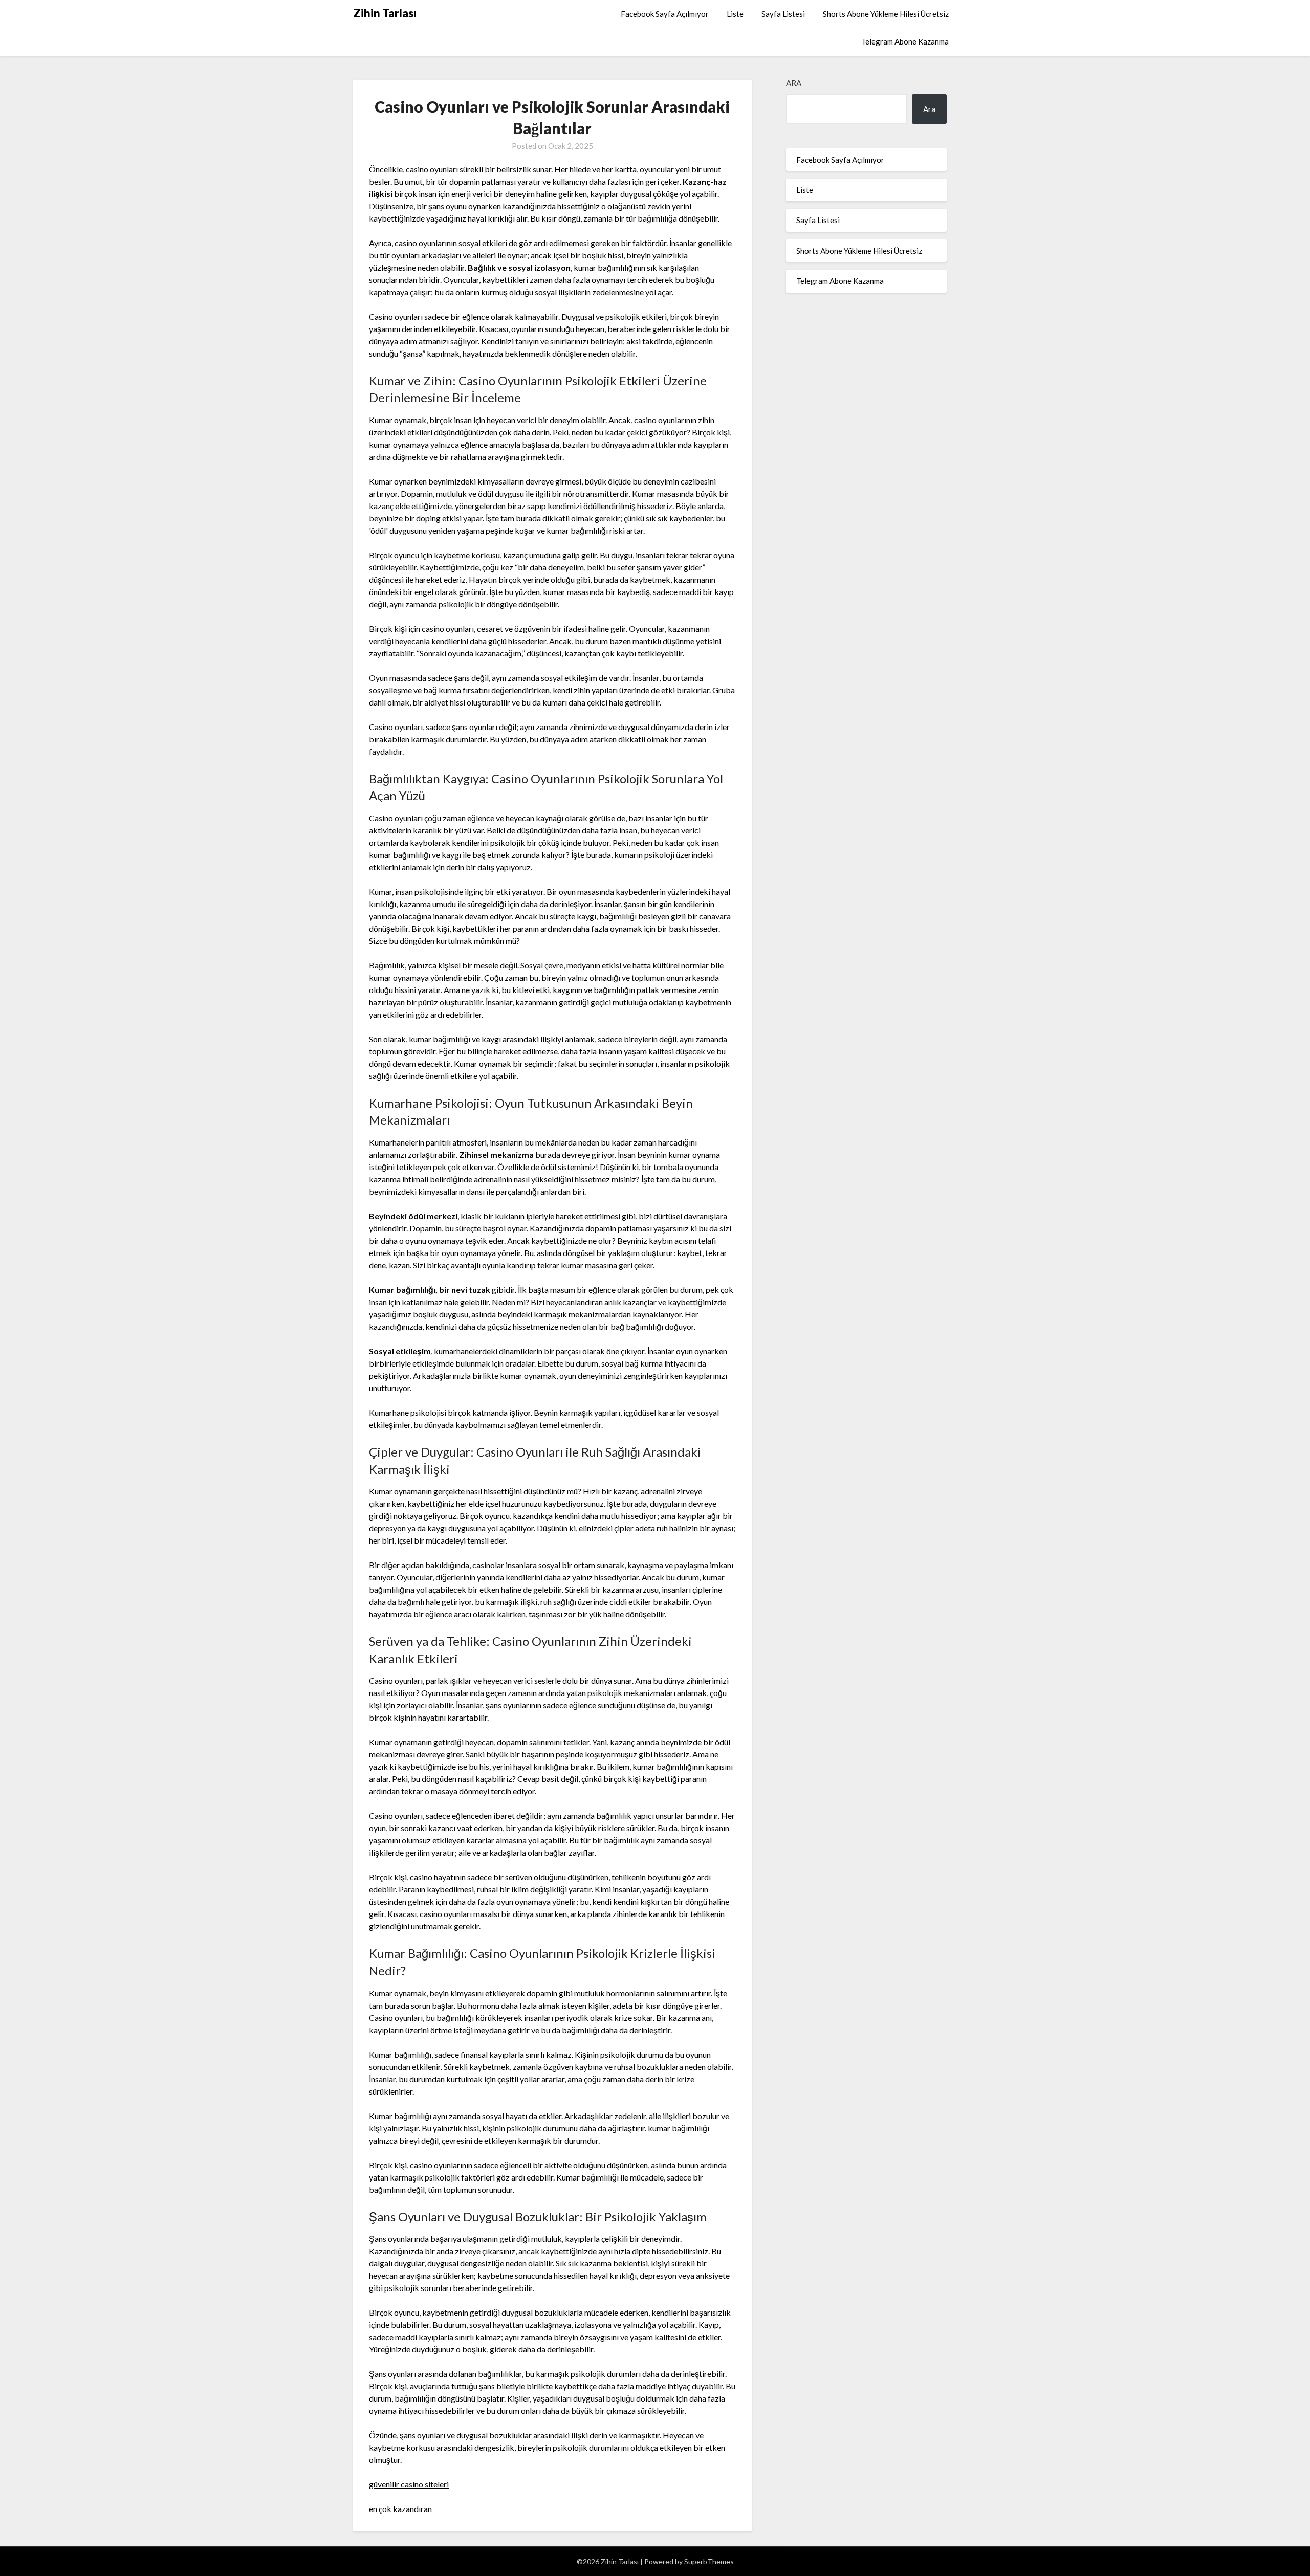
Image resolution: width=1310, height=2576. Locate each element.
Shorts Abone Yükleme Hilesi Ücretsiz (886, 14)
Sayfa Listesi (783, 14)
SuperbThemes (709, 2561)
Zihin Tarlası (385, 13)
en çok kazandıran (400, 2509)
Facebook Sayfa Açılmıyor (665, 14)
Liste (735, 14)
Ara (794, 83)
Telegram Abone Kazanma (905, 41)
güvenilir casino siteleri (409, 2484)
